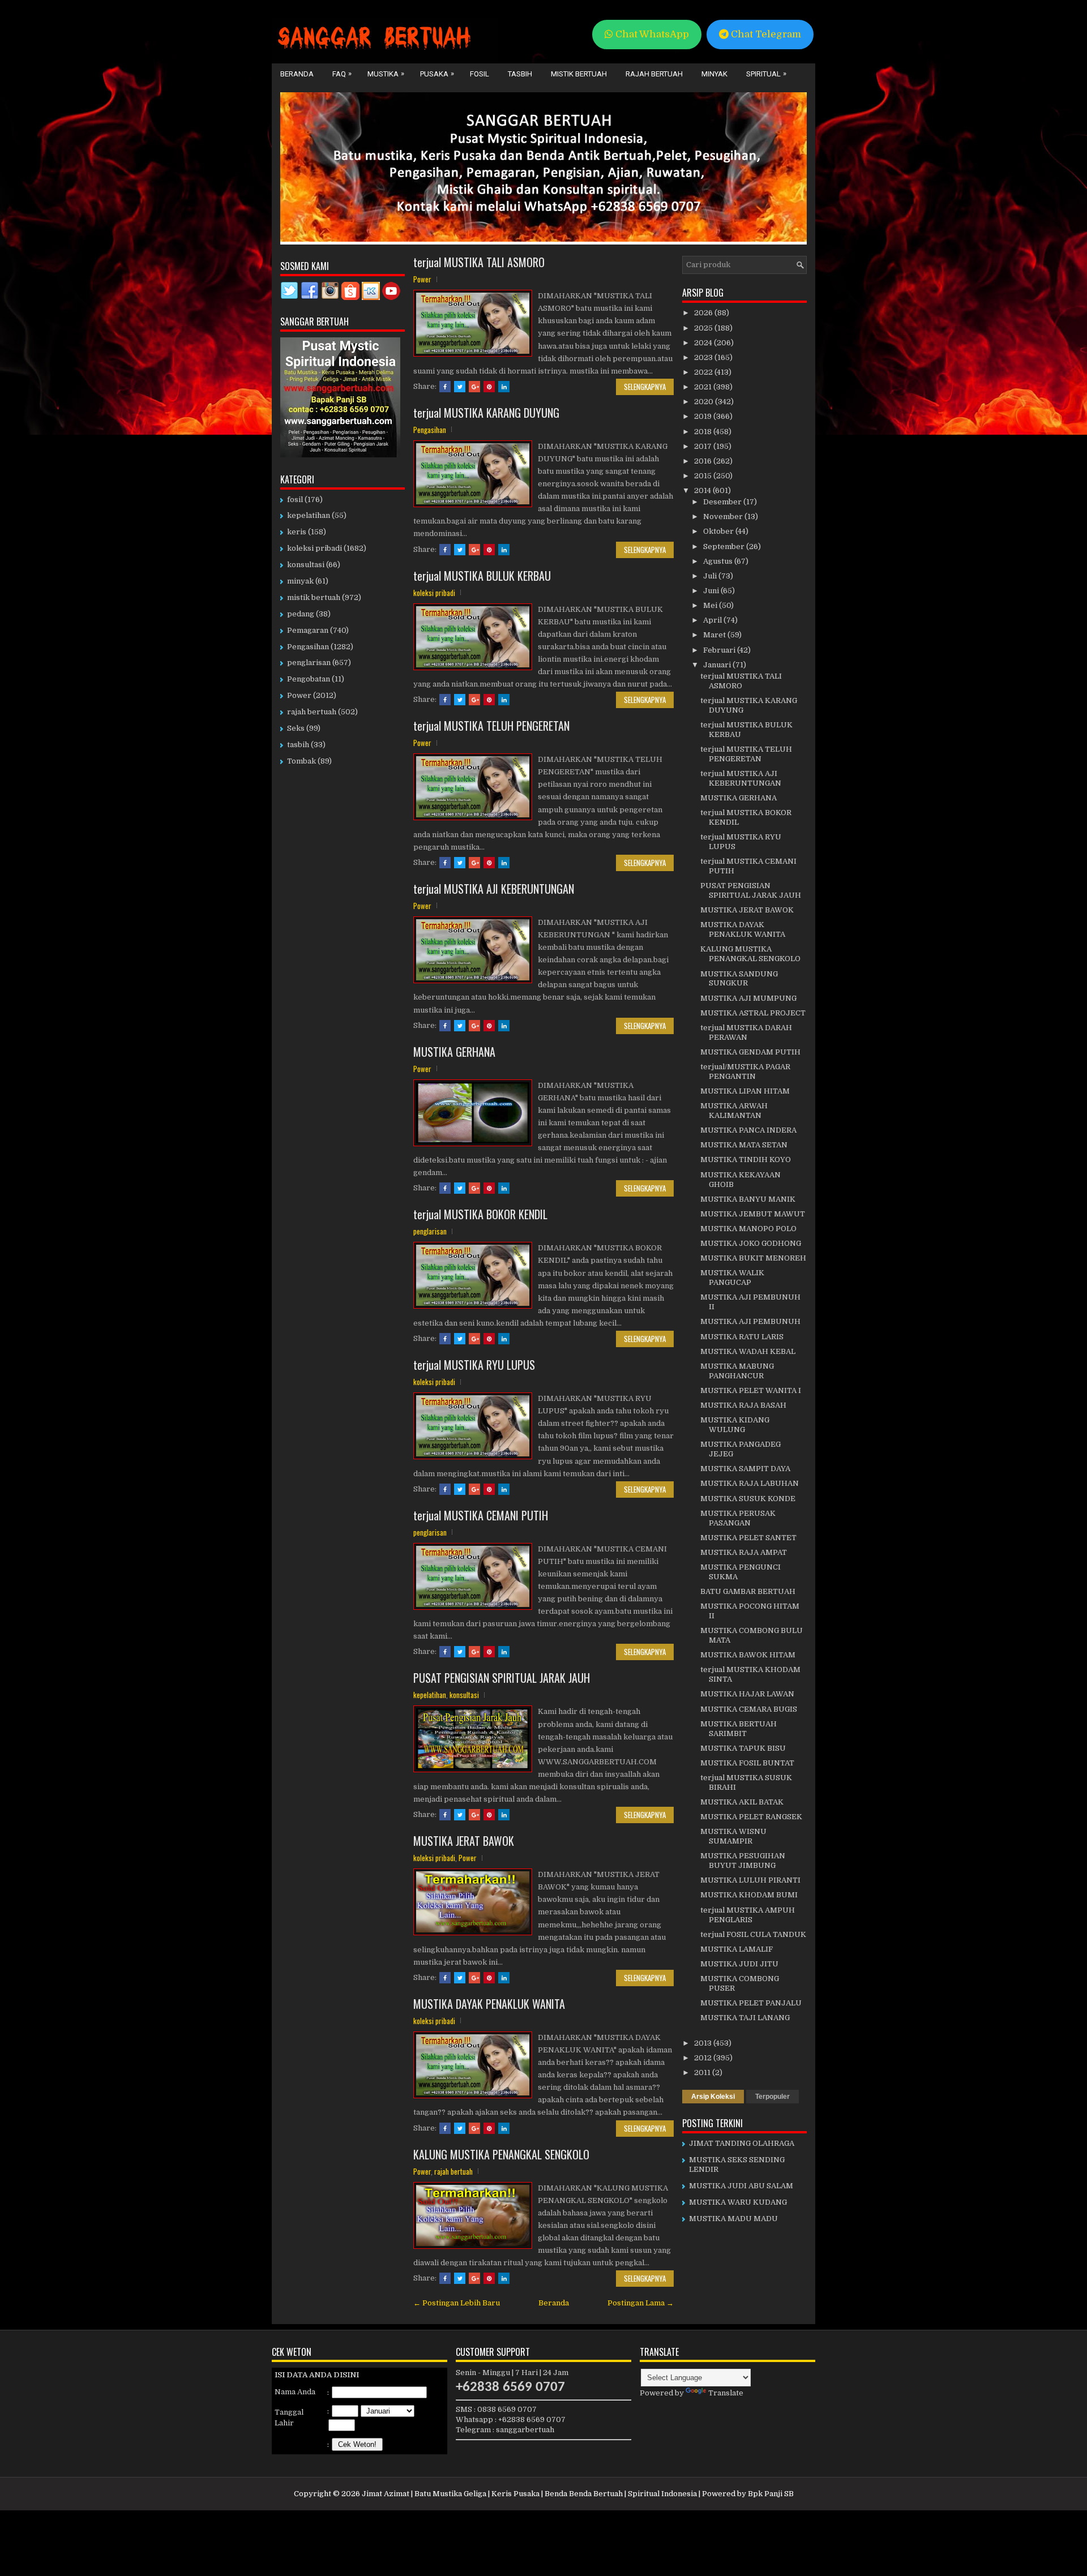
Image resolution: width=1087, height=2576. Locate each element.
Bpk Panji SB (771, 2494)
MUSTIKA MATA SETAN (744, 1145)
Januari (718, 665)
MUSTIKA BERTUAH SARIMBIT (739, 1729)
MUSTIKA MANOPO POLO (748, 1229)
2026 (704, 313)
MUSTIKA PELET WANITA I (751, 1390)
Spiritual (766, 74)
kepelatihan (430, 1695)
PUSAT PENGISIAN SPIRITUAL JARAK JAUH (502, 1678)
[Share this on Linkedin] (504, 387)
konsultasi (464, 1695)
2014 (703, 490)
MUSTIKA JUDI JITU (739, 1964)
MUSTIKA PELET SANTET (748, 1538)
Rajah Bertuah (654, 74)
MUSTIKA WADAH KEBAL (748, 1351)
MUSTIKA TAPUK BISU (743, 1748)
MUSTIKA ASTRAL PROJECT (753, 1013)
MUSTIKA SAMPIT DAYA (745, 1469)
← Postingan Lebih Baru (457, 2303)
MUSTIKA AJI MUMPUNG (748, 998)
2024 (704, 343)
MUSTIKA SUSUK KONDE (748, 1499)
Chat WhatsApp (651, 34)
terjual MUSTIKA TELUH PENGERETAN (491, 726)
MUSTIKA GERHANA (454, 1052)
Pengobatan (309, 679)
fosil (295, 500)
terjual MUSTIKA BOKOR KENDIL (480, 1214)
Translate (726, 2393)
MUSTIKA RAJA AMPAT (744, 1552)
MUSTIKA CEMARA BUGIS (749, 1709)
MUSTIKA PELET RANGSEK (751, 1817)
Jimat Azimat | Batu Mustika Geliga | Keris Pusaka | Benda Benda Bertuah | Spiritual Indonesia (529, 2494)
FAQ (342, 74)
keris (297, 532)
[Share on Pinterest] (489, 387)
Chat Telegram (765, 34)
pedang (301, 614)
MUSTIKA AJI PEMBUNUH (750, 1321)
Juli (711, 576)
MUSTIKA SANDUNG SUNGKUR (739, 979)
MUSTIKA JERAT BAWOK (464, 1841)
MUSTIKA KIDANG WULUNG (735, 1425)
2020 (705, 402)
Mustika (386, 74)
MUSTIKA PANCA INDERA (748, 1130)
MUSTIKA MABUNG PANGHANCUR (737, 1371)
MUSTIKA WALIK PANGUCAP (732, 1278)
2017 (704, 446)
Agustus (719, 561)
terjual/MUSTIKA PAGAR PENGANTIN (745, 1071)
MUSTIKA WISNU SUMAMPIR (733, 1836)
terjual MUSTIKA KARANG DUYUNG (486, 413)
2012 (704, 2058)
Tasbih (520, 74)
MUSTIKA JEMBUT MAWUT (753, 1214)
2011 (703, 2073)
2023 (704, 357)
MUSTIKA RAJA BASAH (743, 1405)
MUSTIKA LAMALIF (737, 1949)
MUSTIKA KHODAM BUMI (749, 1895)
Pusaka (437, 74)
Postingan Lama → (641, 2303)
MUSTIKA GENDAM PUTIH (750, 1052)
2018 (704, 432)
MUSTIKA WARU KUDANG (738, 2202)
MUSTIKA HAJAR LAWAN (747, 1694)
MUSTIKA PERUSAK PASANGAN (738, 1518)
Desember (723, 502)
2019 (704, 416)
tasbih (298, 745)
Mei (711, 605)
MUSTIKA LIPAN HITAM (745, 1091)
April (713, 620)
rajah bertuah (453, 2171)
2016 (704, 461)
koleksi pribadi (434, 593)
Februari (720, 650)
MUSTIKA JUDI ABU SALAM (741, 2186)
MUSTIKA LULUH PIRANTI (750, 1880)
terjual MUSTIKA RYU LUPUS (474, 1365)
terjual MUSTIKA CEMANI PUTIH (481, 1515)
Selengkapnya (645, 387)
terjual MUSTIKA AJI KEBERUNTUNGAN (494, 889)
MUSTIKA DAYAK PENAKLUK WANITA (489, 2004)
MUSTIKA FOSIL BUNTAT (747, 1763)
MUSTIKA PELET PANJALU (751, 2003)
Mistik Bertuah (579, 74)
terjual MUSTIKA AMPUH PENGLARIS (748, 1915)
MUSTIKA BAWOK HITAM (748, 1655)
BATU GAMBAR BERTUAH (748, 1591)
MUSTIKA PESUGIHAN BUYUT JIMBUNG (743, 1861)
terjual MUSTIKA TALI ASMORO (479, 262)
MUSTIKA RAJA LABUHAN (750, 1483)
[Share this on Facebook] (445, 387)
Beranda (297, 74)
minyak (300, 581)
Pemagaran (308, 630)
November (724, 517)
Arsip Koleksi (713, 2097)
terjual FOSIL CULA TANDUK (753, 1934)
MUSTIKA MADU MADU (733, 2219)
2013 (704, 2043)
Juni (712, 591)
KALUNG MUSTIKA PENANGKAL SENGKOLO (501, 2154)
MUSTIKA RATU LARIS (742, 1337)
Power (422, 279)
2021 (704, 387)
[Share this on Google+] (474, 387)
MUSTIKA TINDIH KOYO (746, 1160)
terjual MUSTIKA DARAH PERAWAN (746, 1032)
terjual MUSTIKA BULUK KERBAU (482, 576)
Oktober (719, 531)
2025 (704, 328)
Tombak (301, 761)
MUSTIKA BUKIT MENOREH (753, 1258)
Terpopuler (773, 2097)
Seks (296, 728)
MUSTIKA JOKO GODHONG (751, 1243)
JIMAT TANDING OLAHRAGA (742, 2143)
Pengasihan (430, 430)
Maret (715, 635)
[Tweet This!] (460, 387)
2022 (704, 372)
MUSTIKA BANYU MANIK (748, 1199)
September (725, 547)
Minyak (714, 74)
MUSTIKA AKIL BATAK (742, 1802)
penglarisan (430, 1231)
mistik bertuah (314, 597)
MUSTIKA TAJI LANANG (745, 2018)
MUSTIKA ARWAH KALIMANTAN (734, 1111)
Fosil (480, 74)
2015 (704, 476)
